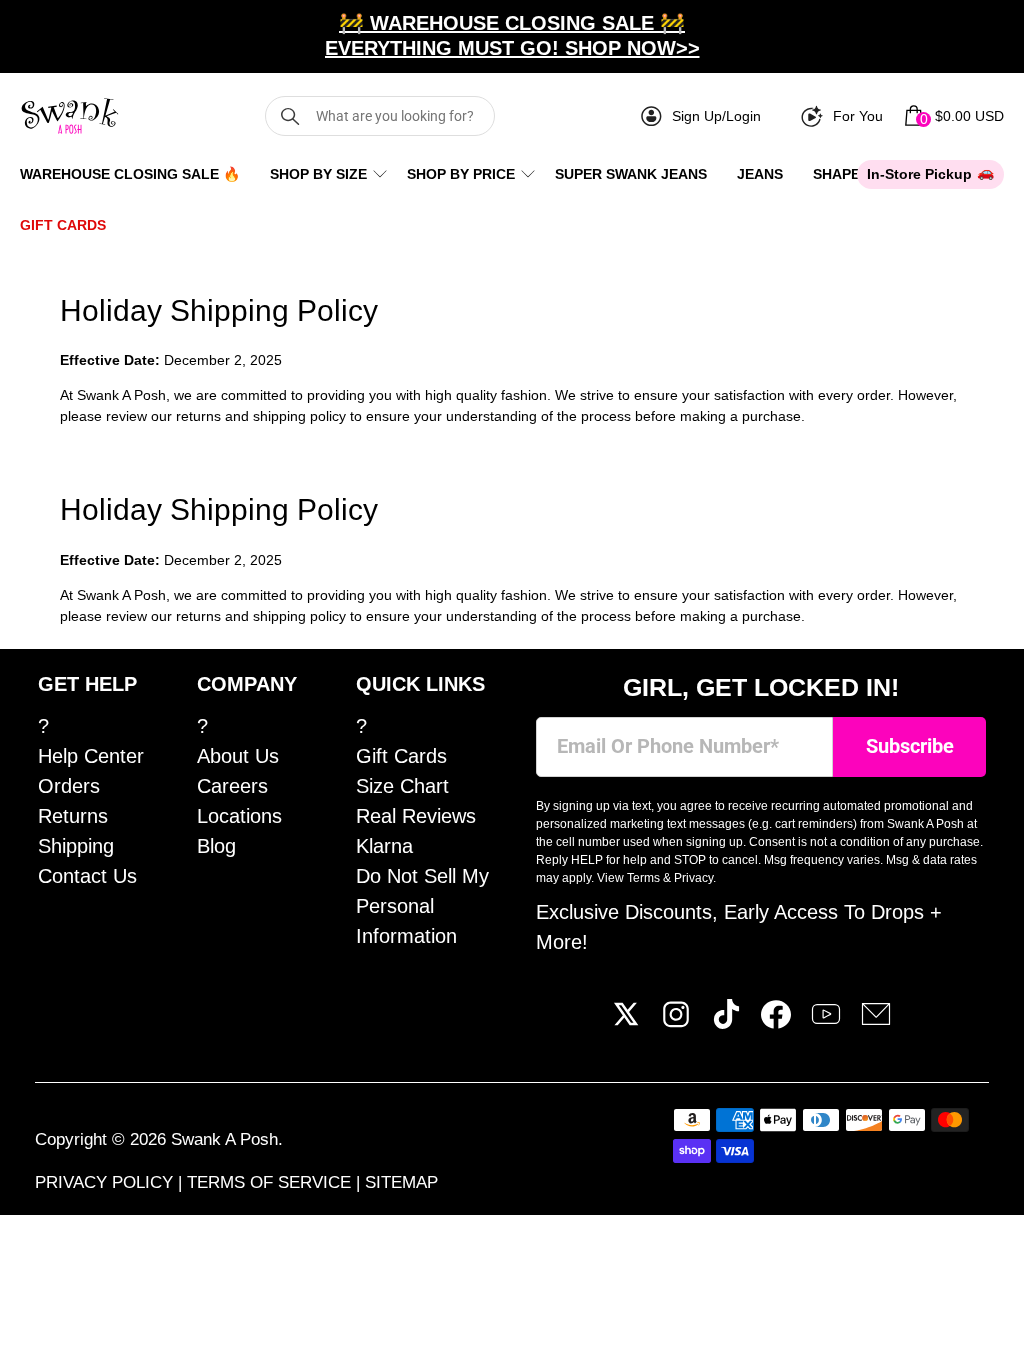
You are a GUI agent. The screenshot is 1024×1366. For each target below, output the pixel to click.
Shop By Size (318, 174)
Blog (216, 846)
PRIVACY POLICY (106, 1182)
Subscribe (910, 746)
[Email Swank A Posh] (876, 1022)
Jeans (760, 174)
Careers (232, 786)
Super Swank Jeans (631, 174)
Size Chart (402, 786)
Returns (73, 816)
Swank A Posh (224, 1139)
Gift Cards (63, 225)
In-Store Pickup (919, 174)
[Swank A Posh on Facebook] (776, 1022)
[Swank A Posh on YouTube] (826, 1022)
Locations (239, 816)
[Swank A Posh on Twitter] (626, 1022)
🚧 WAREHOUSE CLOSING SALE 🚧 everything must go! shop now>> (512, 35)
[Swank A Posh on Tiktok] (726, 1022)
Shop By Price (461, 174)
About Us (238, 756)
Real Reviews (416, 816)
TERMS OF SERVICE (271, 1182)
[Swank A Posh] (70, 116)
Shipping (76, 846)
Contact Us (87, 876)
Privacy (693, 878)
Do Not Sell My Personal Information (422, 906)
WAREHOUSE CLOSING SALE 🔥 (130, 174)
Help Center (91, 756)
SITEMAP (401, 1182)
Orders (69, 786)
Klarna (384, 846)
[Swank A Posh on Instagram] (676, 1022)
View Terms (628, 878)
